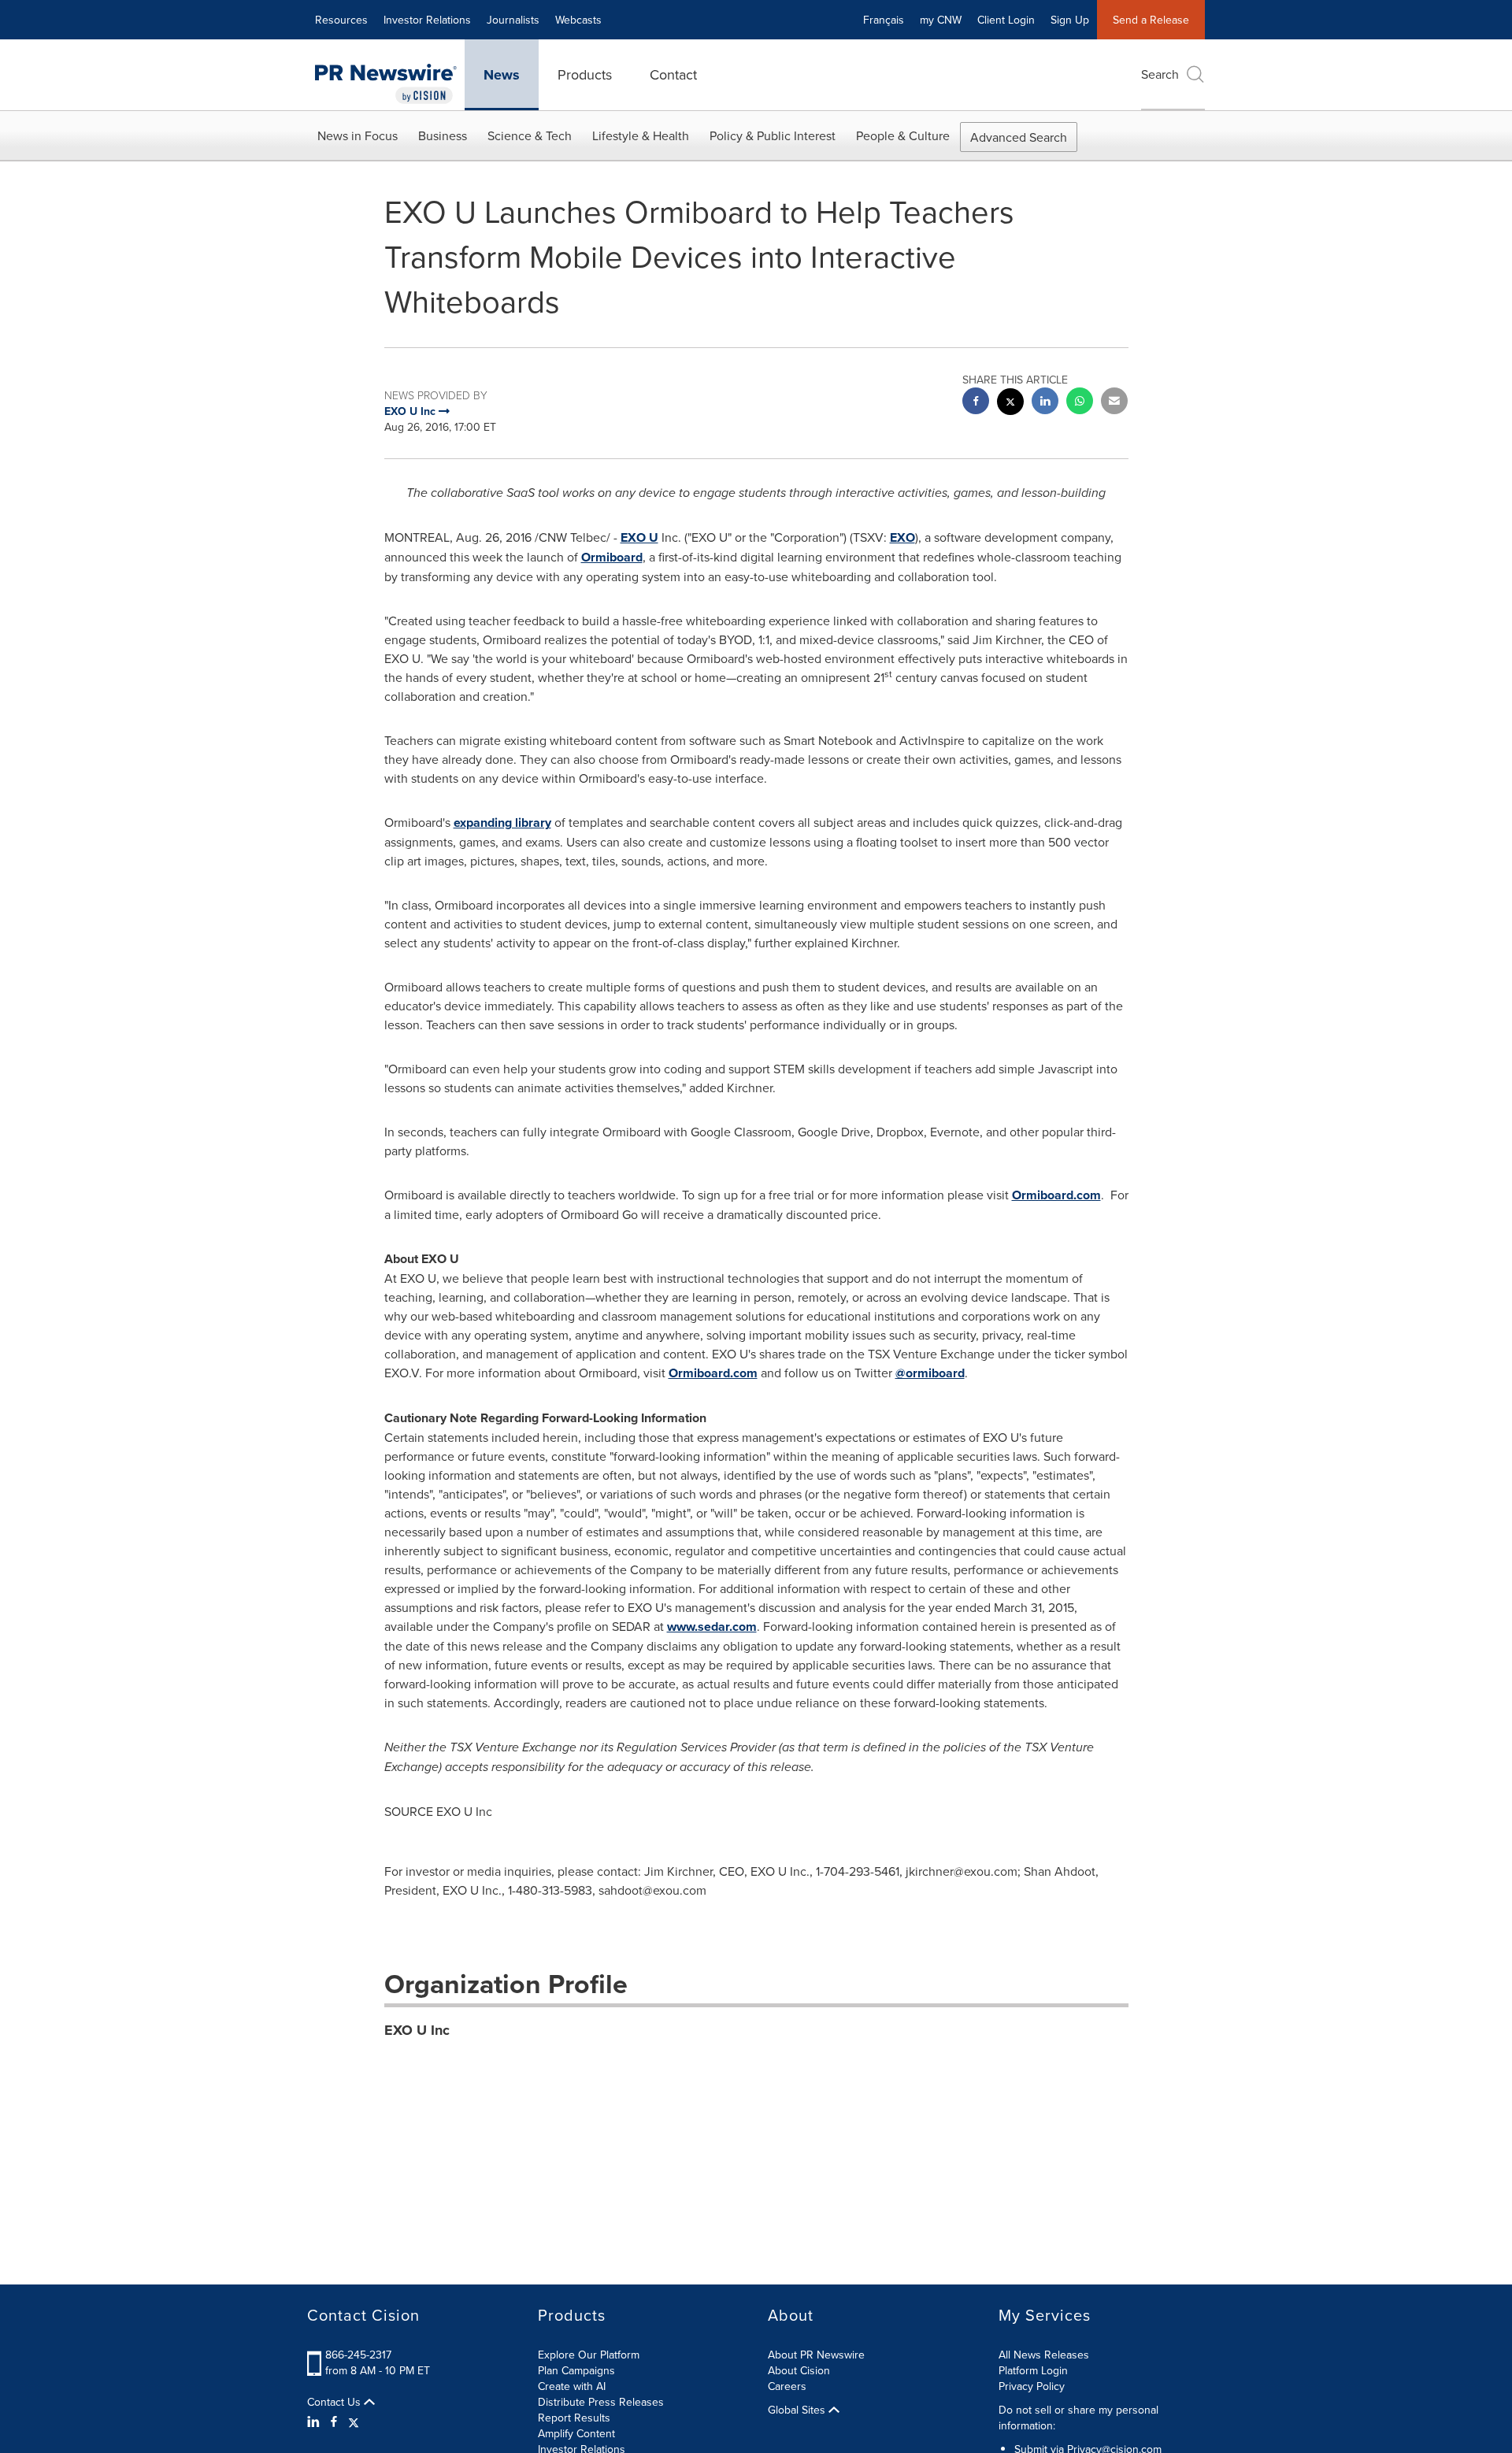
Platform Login (1033, 2370)
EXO (902, 537)
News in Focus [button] (358, 135)
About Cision (799, 2370)
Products (585, 74)
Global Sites (798, 2410)
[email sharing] (1114, 403)
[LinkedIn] (315, 2422)
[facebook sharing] (976, 403)
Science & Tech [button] (530, 135)
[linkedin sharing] (1045, 403)
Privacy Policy (1032, 2386)
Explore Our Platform (589, 2355)
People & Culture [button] (903, 135)
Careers (787, 2386)
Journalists (513, 20)
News (502, 75)
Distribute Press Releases (601, 2402)
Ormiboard (612, 557)
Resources (341, 20)
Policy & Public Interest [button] (773, 135)
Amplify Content (576, 2433)
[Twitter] (354, 2422)
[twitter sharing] (1010, 404)
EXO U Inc (417, 2030)
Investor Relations (427, 20)
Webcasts (578, 20)
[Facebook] (334, 2422)
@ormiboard (930, 1373)
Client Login (1006, 20)
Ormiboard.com (1056, 1195)
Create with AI (572, 2386)
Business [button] (443, 135)
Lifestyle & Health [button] (641, 135)
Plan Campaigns (576, 2370)
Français (884, 20)
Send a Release (1151, 20)
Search (1160, 74)
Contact (673, 74)
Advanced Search (1019, 137)
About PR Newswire (816, 2355)
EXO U (639, 537)
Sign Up (1070, 20)
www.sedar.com (712, 1627)
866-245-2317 (358, 2355)
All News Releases (1044, 2355)
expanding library (502, 823)
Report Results (574, 2418)
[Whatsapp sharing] (1080, 403)
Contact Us (335, 2402)
